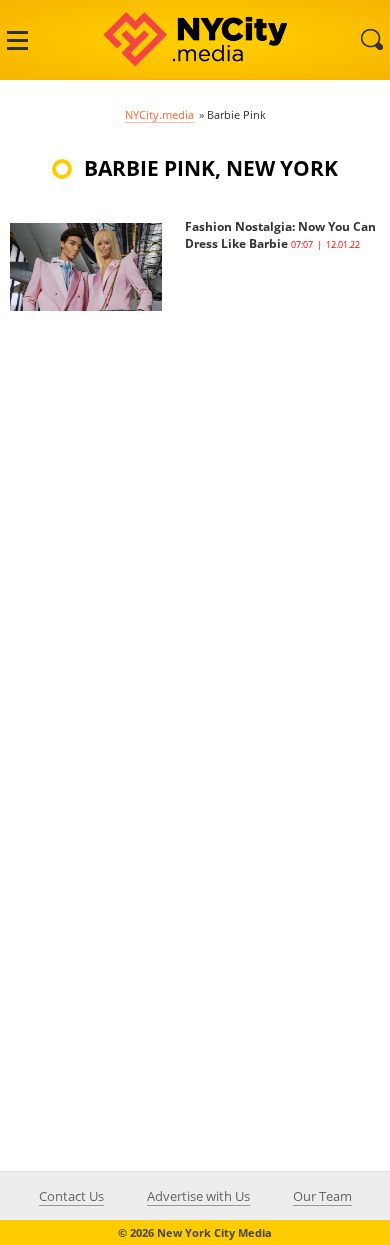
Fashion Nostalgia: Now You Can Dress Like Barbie (280, 235)
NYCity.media (159, 114)
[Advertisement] (195, 506)
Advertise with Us (198, 1196)
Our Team (322, 1196)
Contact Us (71, 1196)
